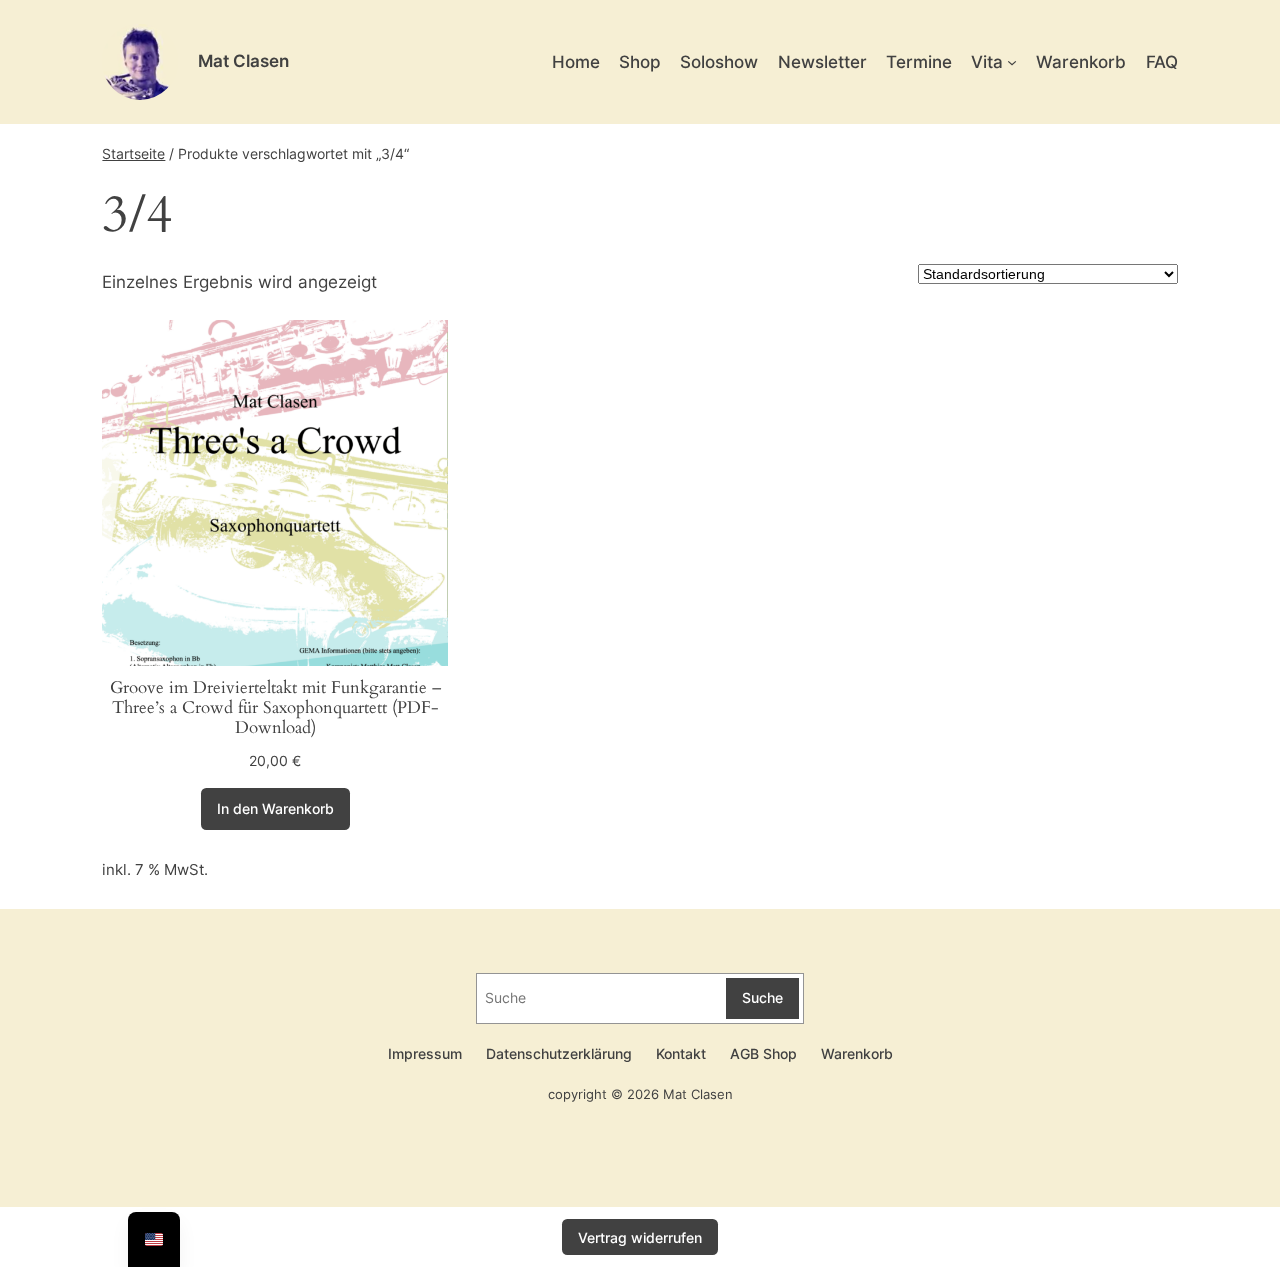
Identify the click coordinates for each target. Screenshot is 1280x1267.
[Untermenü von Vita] (1012, 62)
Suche (762, 997)
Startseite (133, 153)
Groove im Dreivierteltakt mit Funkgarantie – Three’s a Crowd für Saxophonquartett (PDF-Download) (275, 708)
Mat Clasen (243, 61)
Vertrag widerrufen (640, 1237)
